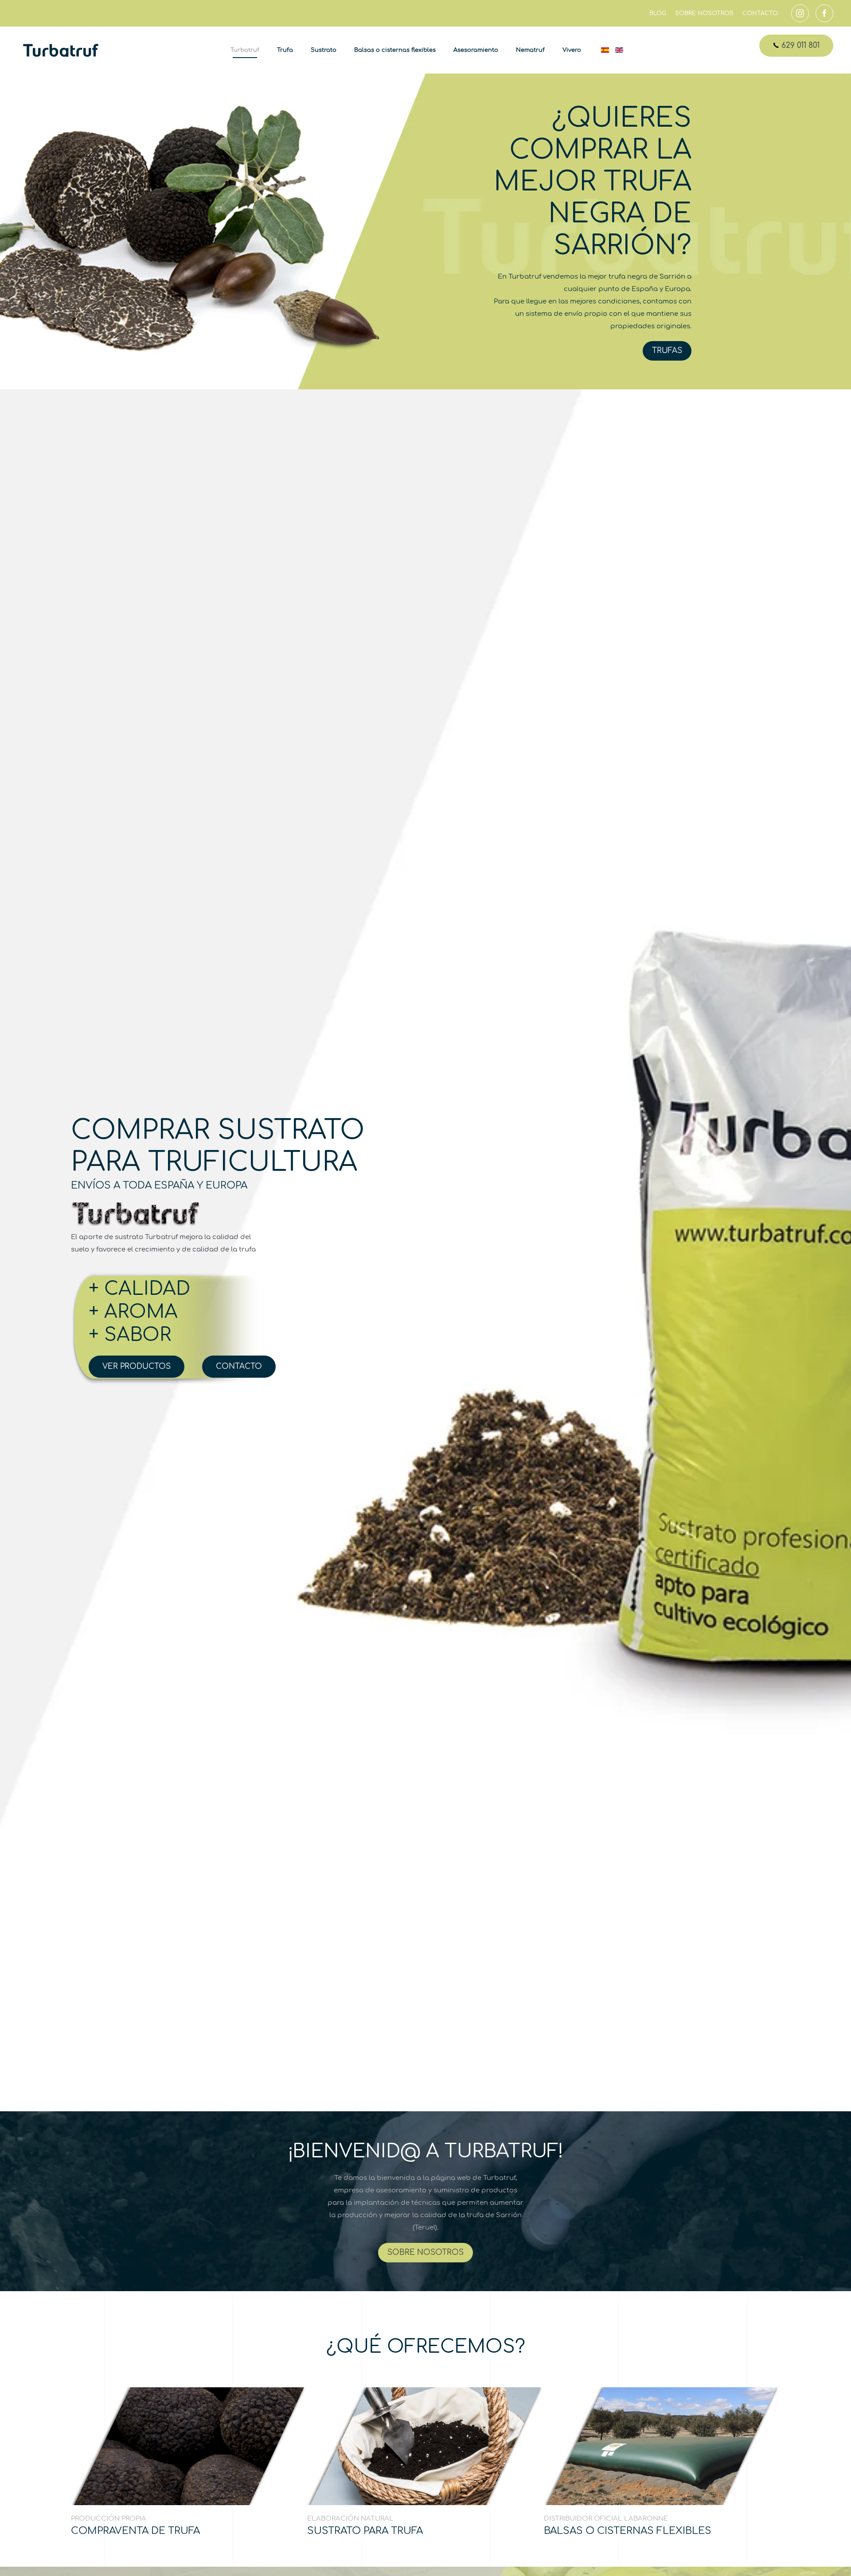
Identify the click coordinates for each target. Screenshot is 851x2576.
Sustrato (324, 50)
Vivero (572, 50)
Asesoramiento (476, 50)
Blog (658, 13)
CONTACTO (239, 1366)
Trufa (285, 50)
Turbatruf (245, 50)
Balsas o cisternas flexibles (395, 50)
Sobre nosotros (704, 13)
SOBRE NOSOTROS (425, 2252)
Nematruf (530, 50)
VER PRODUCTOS (137, 1366)
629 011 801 (799, 45)
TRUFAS (667, 351)
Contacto (760, 13)
